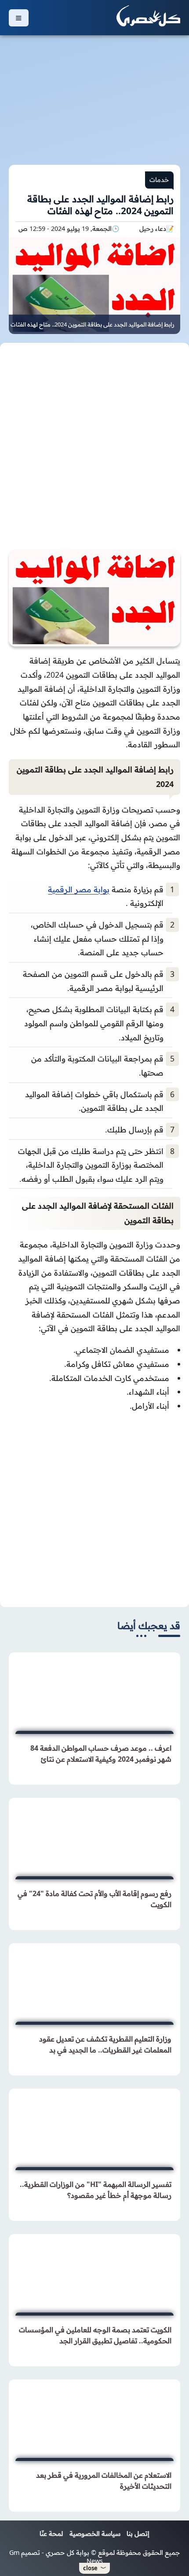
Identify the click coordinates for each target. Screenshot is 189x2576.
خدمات (159, 180)
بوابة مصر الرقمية (79, 889)
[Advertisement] (94, 95)
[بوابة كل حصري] (148, 18)
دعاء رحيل (153, 229)
